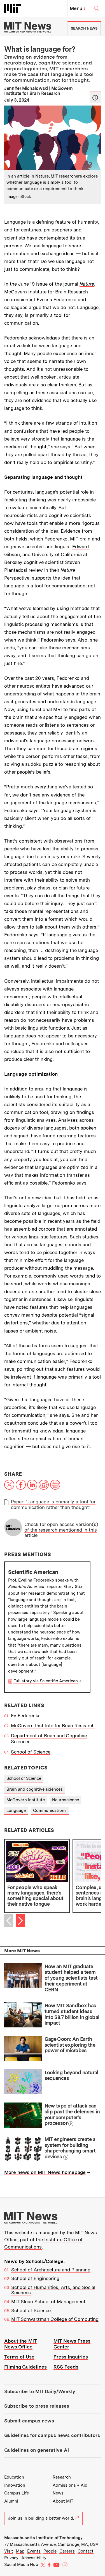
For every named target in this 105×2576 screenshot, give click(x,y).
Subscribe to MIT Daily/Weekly (40, 2391)
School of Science (31, 1752)
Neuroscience (66, 1800)
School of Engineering (35, 2278)
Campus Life (17, 2493)
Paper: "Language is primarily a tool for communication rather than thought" (53, 1505)
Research (62, 2477)
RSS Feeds (66, 2367)
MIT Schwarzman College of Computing (55, 2319)
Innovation (15, 2485)
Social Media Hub (21, 2565)
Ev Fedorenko (26, 1716)
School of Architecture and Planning (51, 2270)
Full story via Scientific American (46, 1681)
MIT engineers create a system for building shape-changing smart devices (70, 2148)
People (50, 2551)
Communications (50, 1810)
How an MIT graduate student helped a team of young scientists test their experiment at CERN (71, 1978)
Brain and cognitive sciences (35, 1789)
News (58, 2493)
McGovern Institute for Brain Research (53, 1726)
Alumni (11, 2501)
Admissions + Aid (70, 2485)
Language (16, 1810)
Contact (86, 2551)
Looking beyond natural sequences (71, 2075)
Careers (67, 2551)
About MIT (63, 2501)
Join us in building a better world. (41, 2518)
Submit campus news (29, 2421)
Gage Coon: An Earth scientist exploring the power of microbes (70, 2045)
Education (14, 2477)
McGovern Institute (26, 1800)
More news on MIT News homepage (45, 2172)
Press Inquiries (71, 2357)
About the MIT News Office (21, 2344)
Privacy (11, 2558)
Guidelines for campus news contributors (52, 2435)
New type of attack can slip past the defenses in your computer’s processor (72, 2114)
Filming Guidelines (25, 2367)
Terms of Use (19, 2357)
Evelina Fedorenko (57, 300)
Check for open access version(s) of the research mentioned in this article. (61, 1530)
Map (20, 2551)
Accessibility (34, 2558)
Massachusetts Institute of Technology (43, 2538)
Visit (9, 2551)
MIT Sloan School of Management (48, 2302)
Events (34, 2551)
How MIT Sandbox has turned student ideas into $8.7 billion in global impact (72, 2014)
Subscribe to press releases (37, 2406)
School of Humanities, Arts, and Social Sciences (53, 2290)
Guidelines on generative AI (37, 2450)
